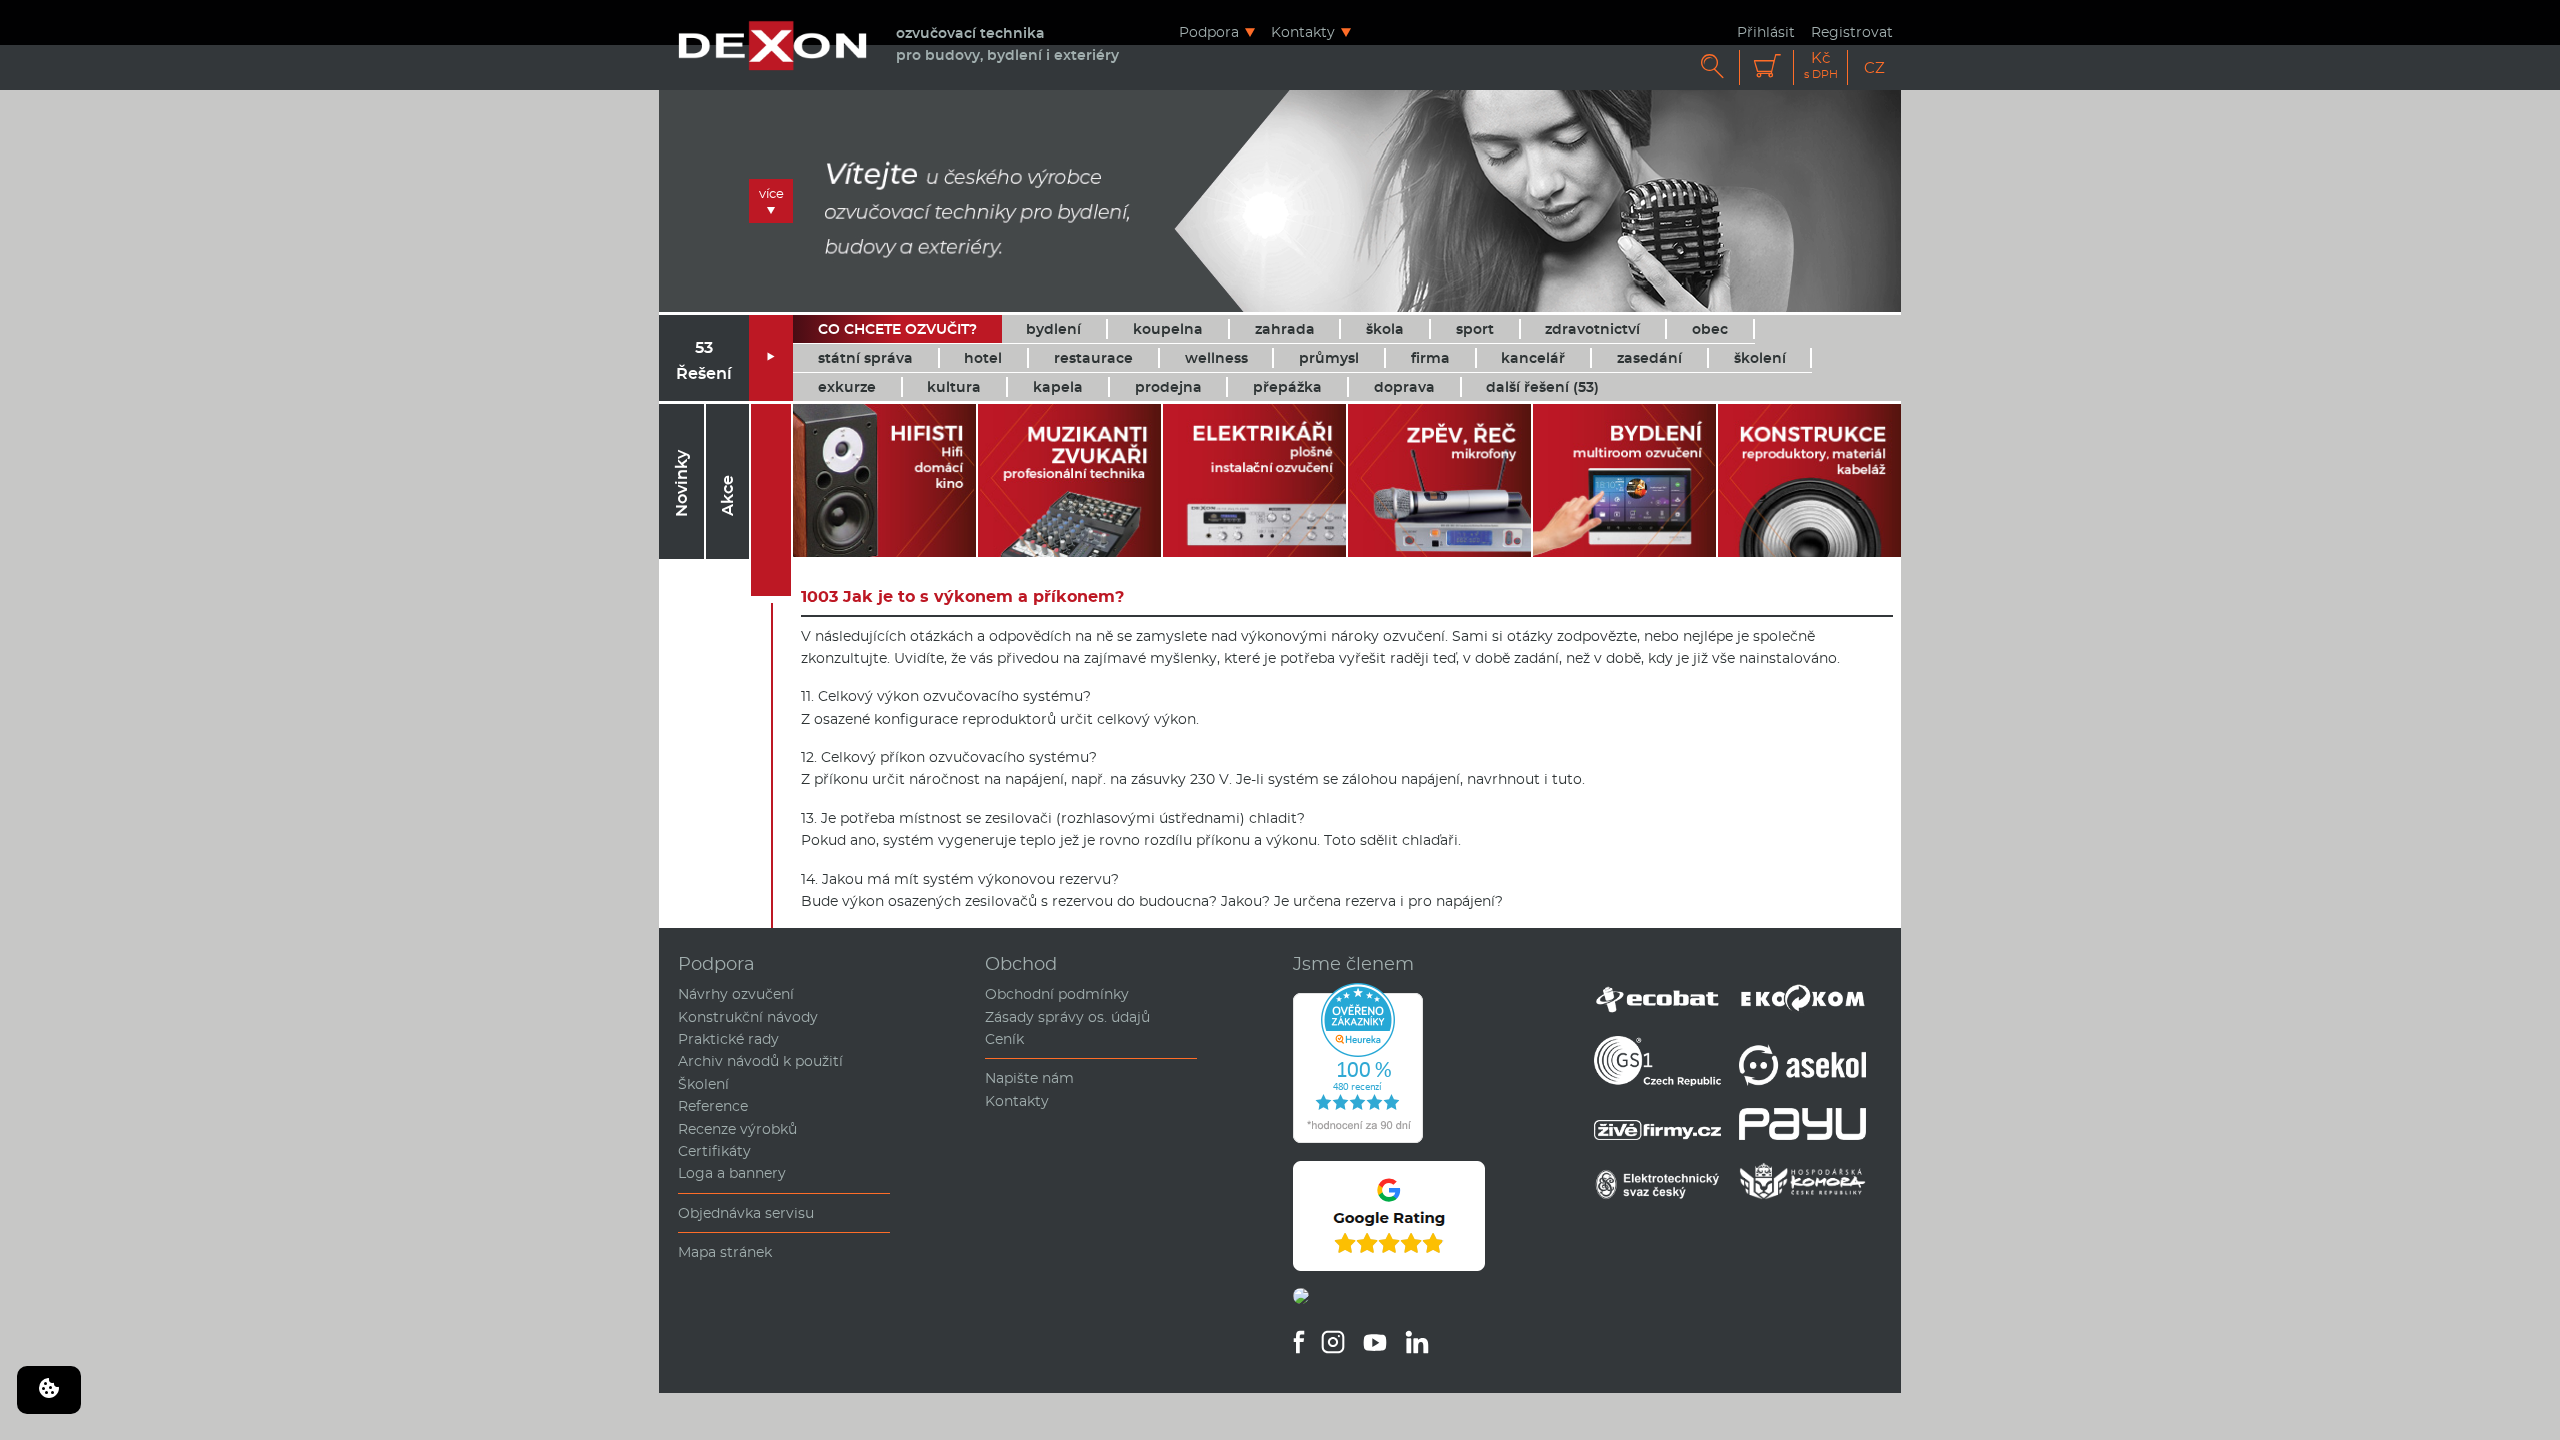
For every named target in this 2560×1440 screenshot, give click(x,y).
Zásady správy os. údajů (1067, 1017)
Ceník (1004, 1039)
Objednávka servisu (746, 1213)
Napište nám (1029, 1078)
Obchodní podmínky (1057, 994)
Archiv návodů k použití (760, 1061)
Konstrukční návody (748, 1017)
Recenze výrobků (737, 1129)
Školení (703, 1084)
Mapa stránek (725, 1252)
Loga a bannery (732, 1173)
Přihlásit (1766, 31)
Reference (713, 1106)
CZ (1874, 67)
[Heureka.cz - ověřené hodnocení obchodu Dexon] (1358, 1138)
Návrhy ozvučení (736, 994)
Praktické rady (728, 1039)
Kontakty (1303, 31)
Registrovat (1852, 31)
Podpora (1209, 31)
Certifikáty (714, 1151)
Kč (1821, 65)
